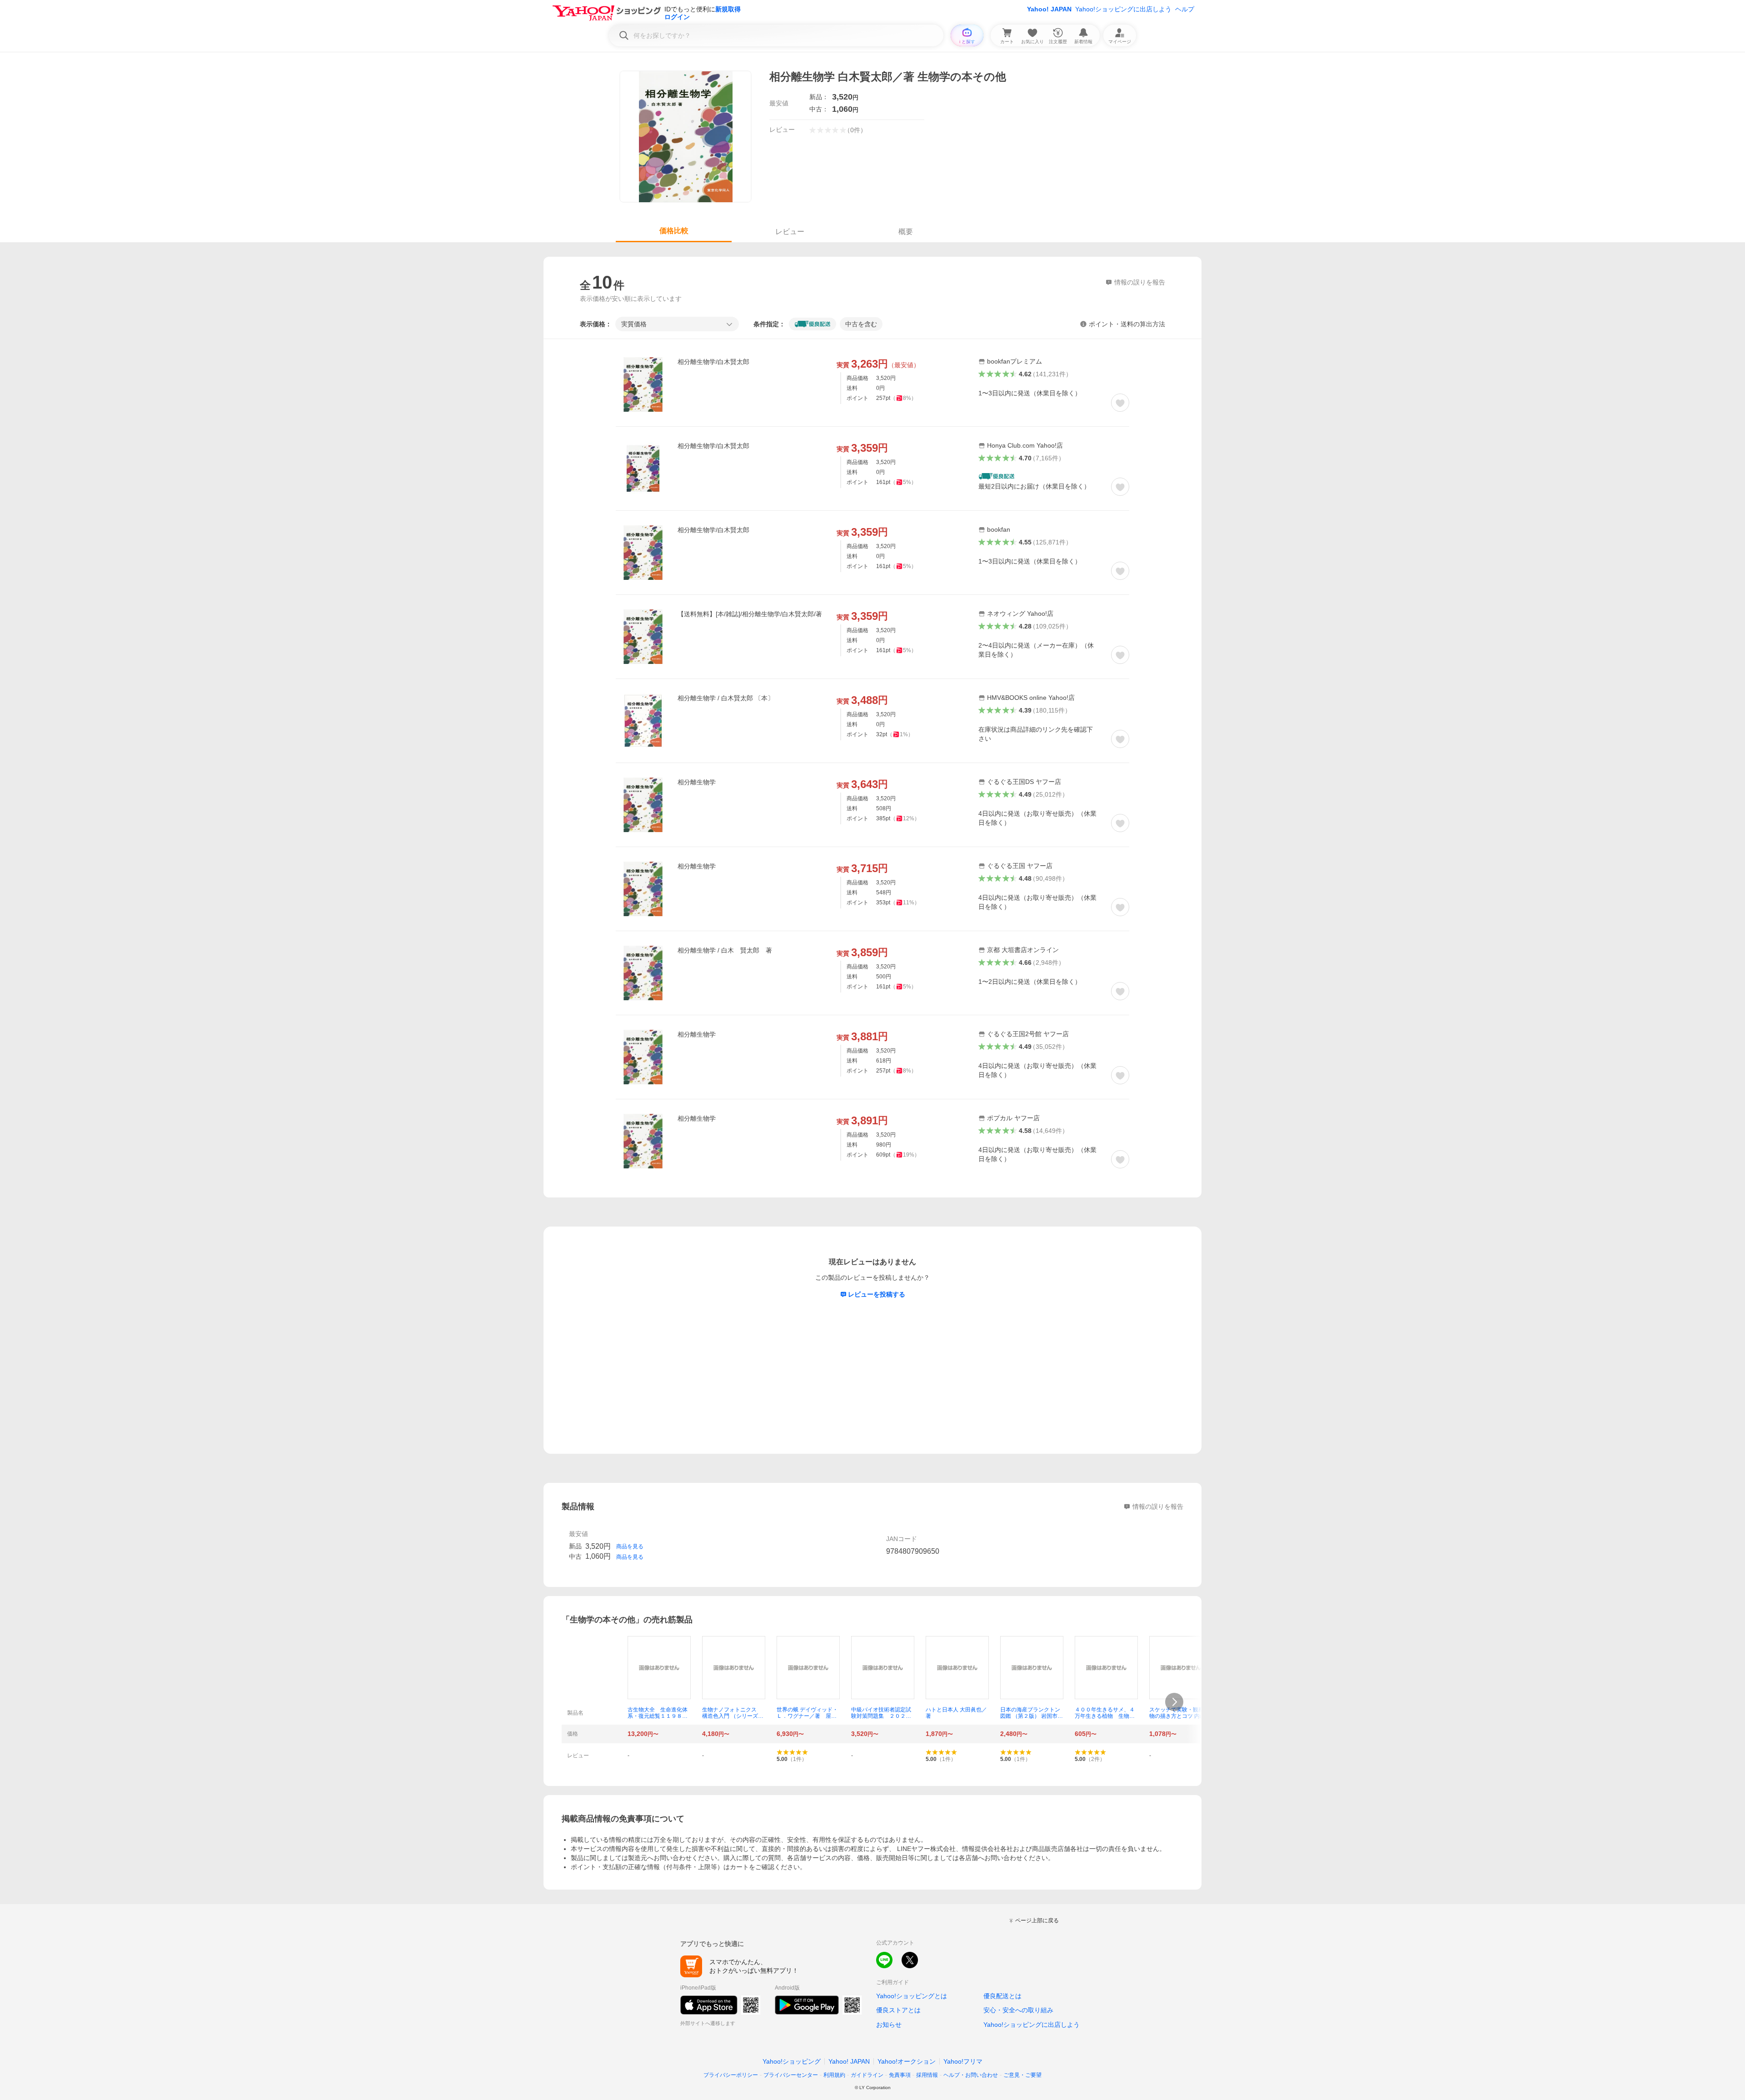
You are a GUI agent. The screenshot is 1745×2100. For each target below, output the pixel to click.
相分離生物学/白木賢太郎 (713, 362)
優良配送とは (1002, 1996)
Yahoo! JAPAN (1049, 9)
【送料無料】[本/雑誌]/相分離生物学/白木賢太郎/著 (750, 614)
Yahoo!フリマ (963, 2061)
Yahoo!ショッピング (792, 2061)
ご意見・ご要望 (1022, 2075)
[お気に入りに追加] (1120, 403)
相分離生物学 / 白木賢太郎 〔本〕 (726, 698)
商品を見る (630, 1546)
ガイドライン (867, 2075)
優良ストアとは (898, 2010)
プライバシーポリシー (731, 2075)
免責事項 (900, 2075)
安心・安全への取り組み (1018, 2010)
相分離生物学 (697, 782)
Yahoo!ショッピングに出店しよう (1123, 9)
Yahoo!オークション (907, 2061)
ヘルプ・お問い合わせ (971, 2075)
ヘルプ (1185, 9)
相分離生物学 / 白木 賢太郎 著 (725, 950)
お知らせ (889, 2025)
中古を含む (861, 324)
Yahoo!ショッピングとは (912, 1996)
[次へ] (1174, 1702)
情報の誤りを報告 (1158, 1506)
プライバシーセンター (791, 2075)
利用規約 (834, 2075)
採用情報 (927, 2075)
